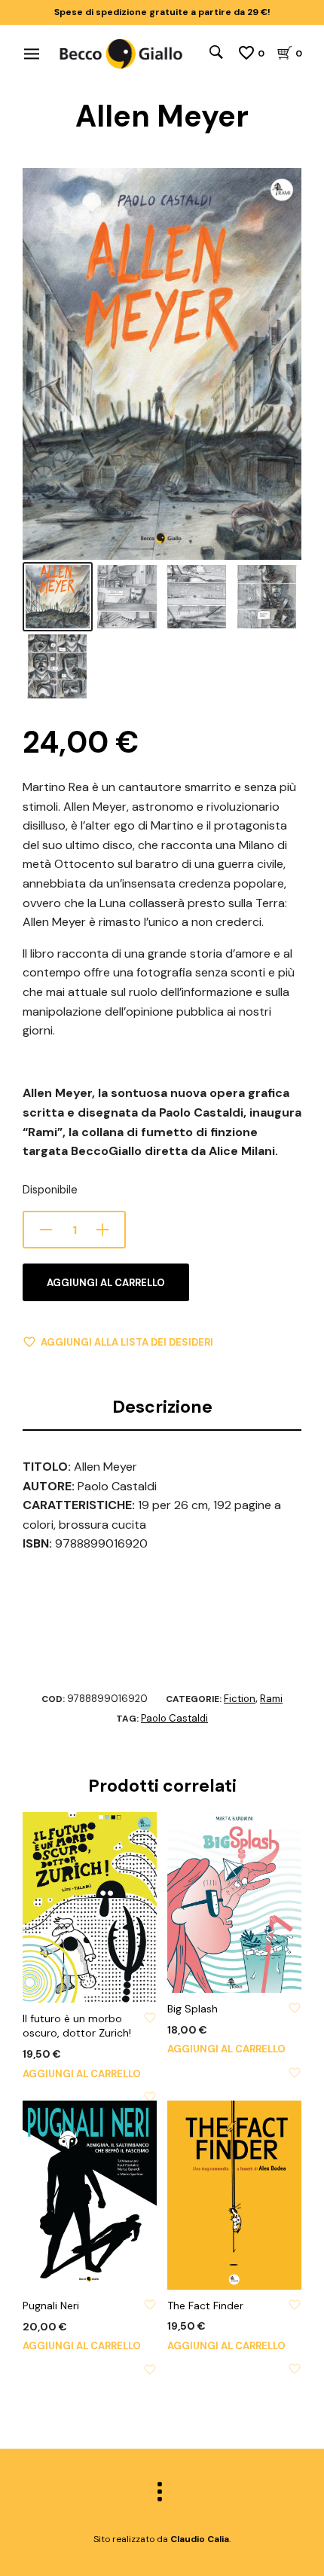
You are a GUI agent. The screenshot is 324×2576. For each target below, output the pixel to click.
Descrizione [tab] (162, 1407)
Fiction (240, 1699)
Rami (271, 1699)
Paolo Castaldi (174, 1718)
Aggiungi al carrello (106, 1283)
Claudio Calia (200, 2539)
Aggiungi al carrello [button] (82, 2074)
